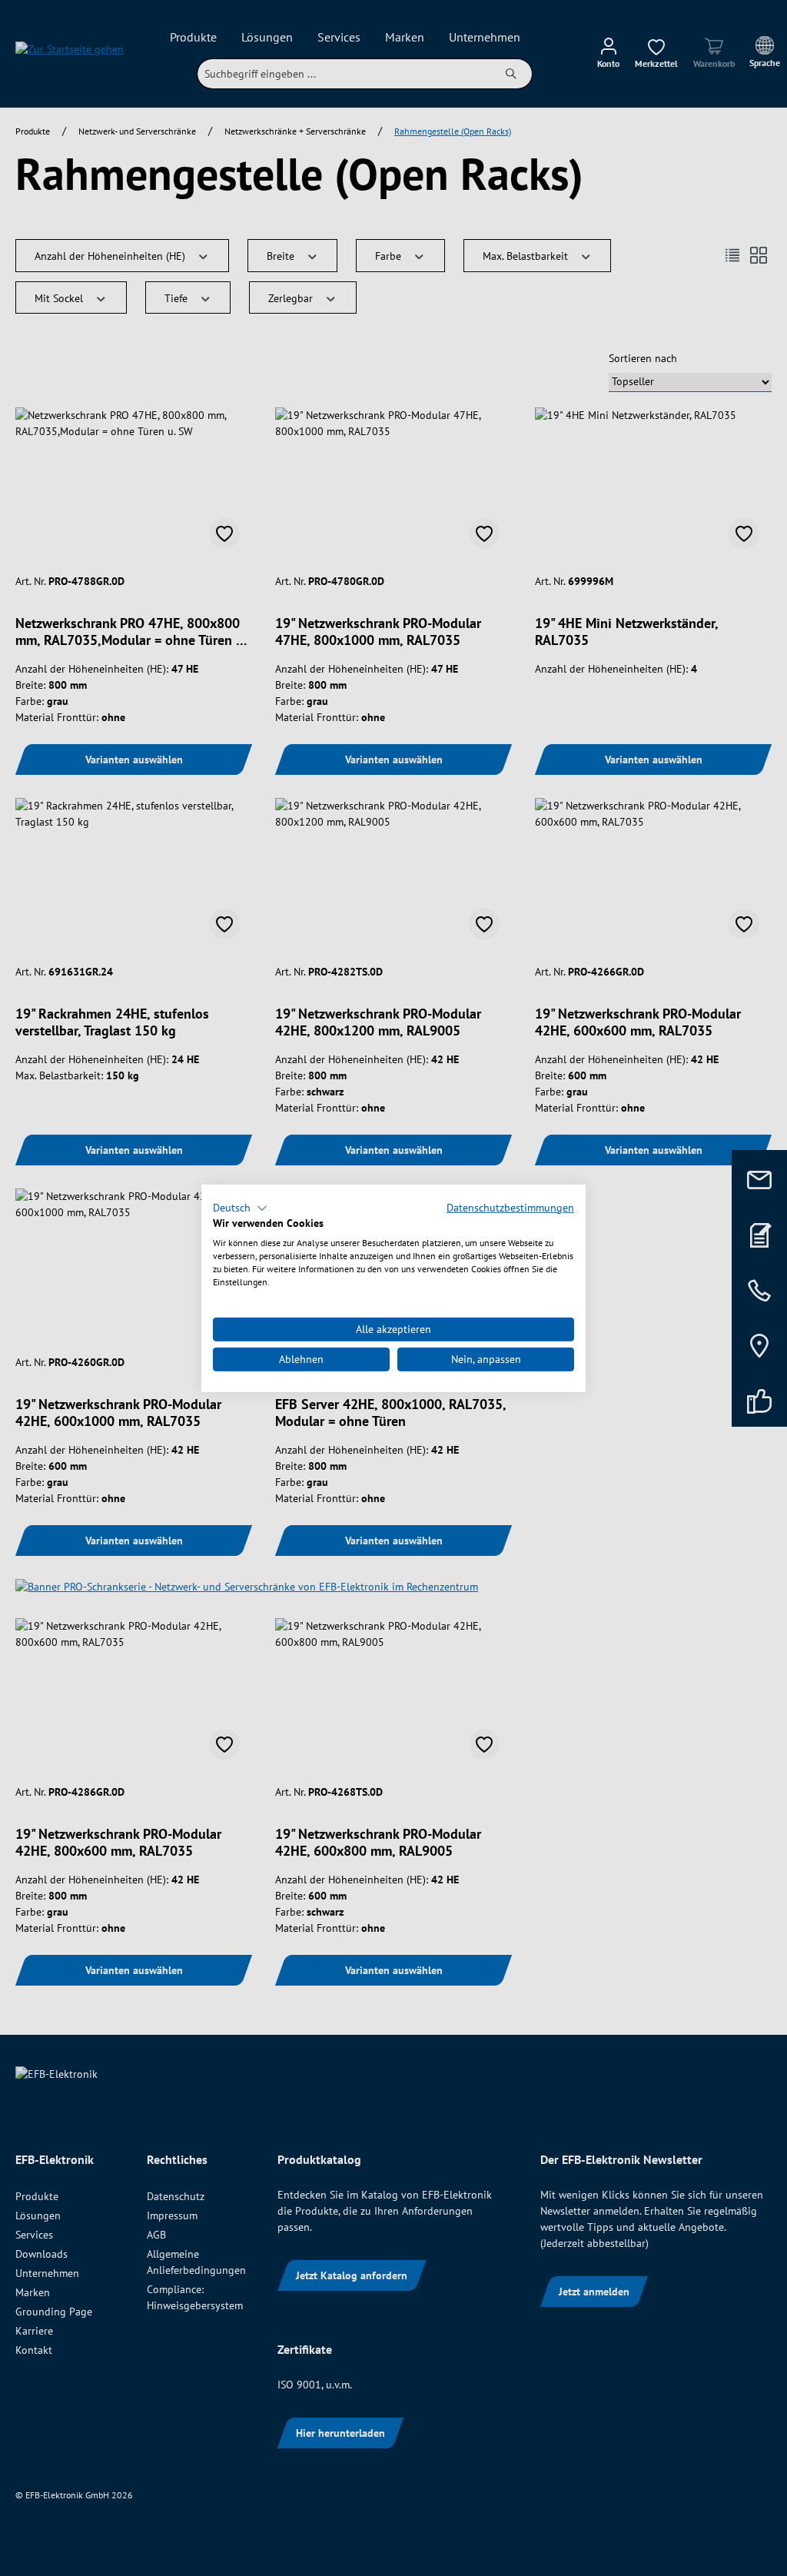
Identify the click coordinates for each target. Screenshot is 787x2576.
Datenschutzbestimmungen (510, 1207)
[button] (240, 1208)
